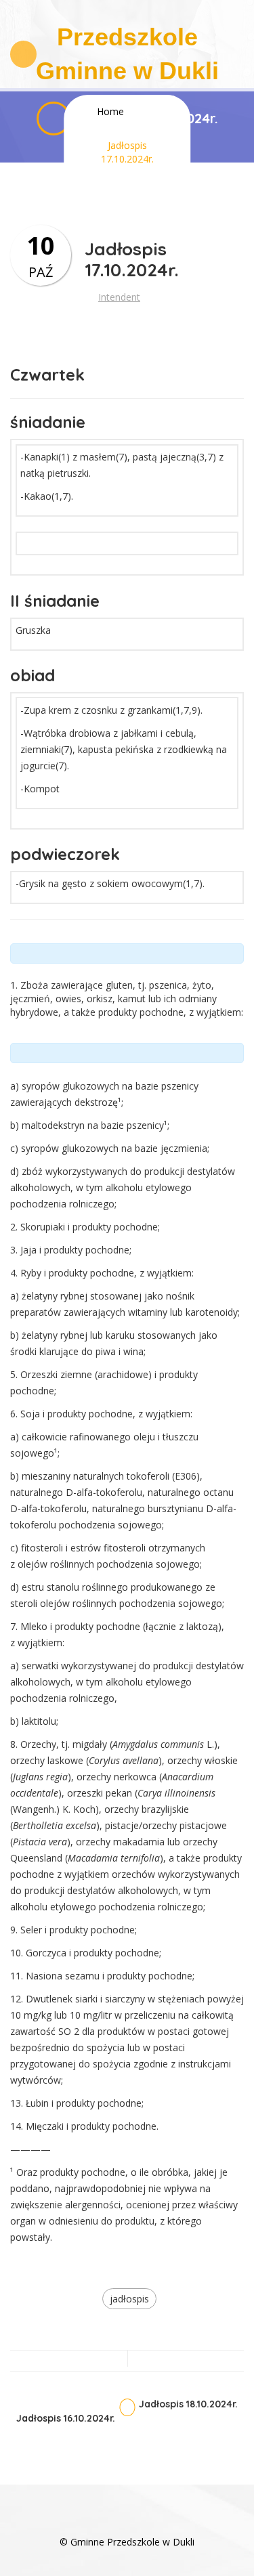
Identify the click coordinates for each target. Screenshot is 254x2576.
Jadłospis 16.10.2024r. (66, 2419)
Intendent (119, 297)
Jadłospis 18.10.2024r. (188, 2404)
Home (110, 111)
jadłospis (129, 2299)
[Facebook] (127, 2521)
